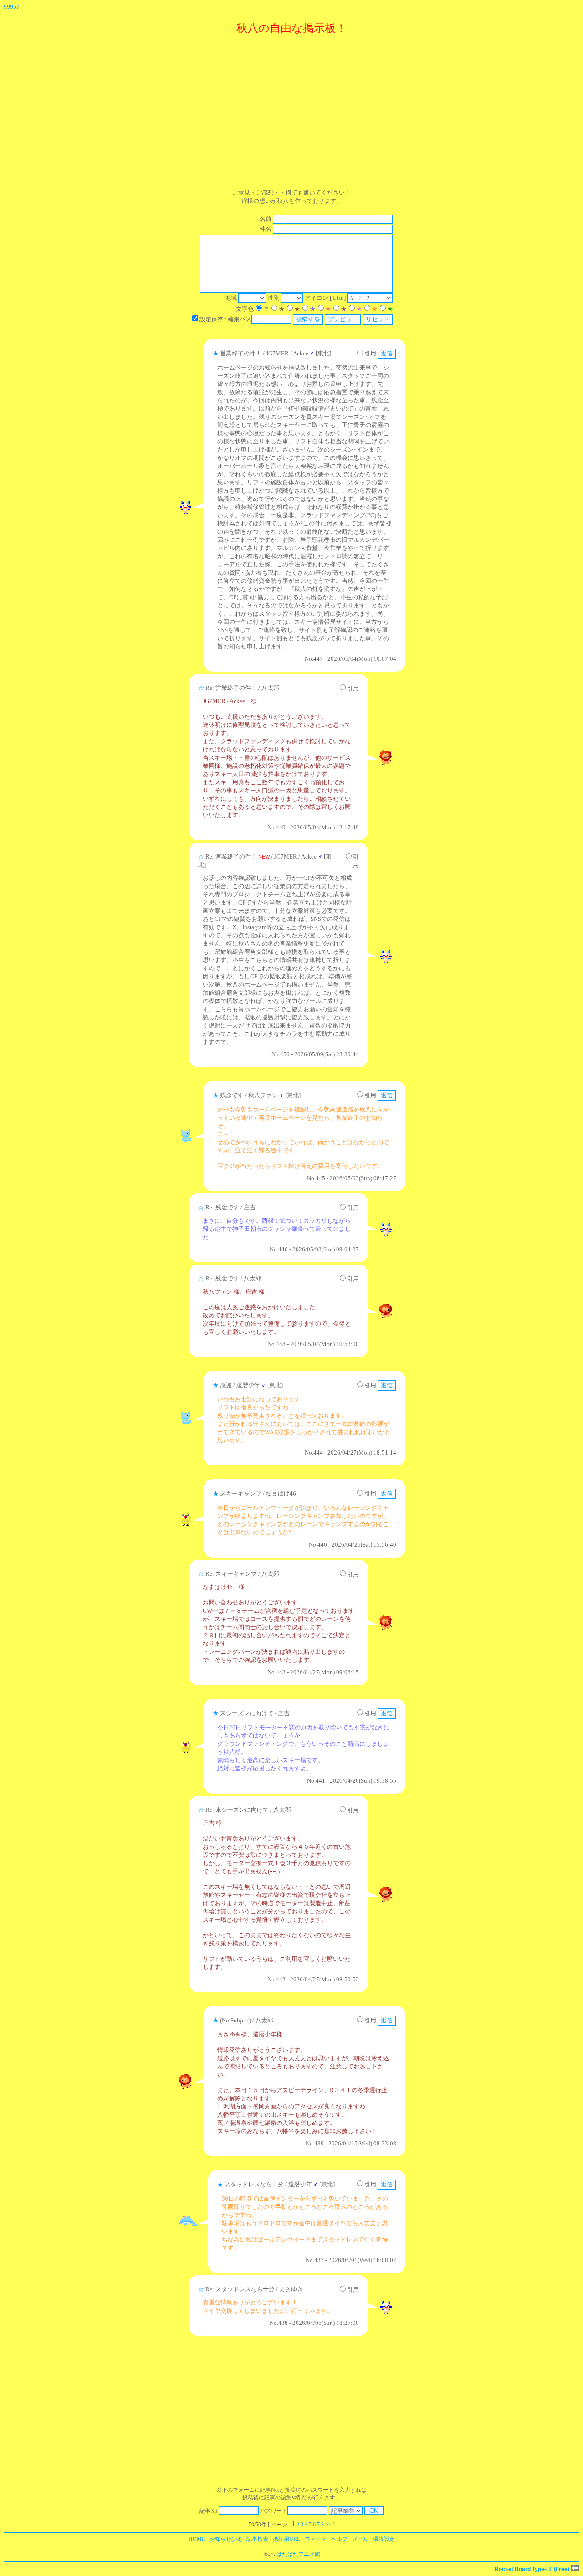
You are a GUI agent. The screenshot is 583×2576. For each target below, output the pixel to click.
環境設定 (384, 2539)
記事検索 (257, 2539)
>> (328, 2525)
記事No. (209, 2511)
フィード (316, 2539)
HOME (197, 2539)
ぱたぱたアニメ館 (298, 2554)
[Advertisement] (291, 110)
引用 (370, 353)
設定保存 (211, 319)
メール (360, 2539)
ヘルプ (339, 2539)
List (338, 298)
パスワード (274, 2511)
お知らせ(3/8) (226, 2539)
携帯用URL (286, 2539)
